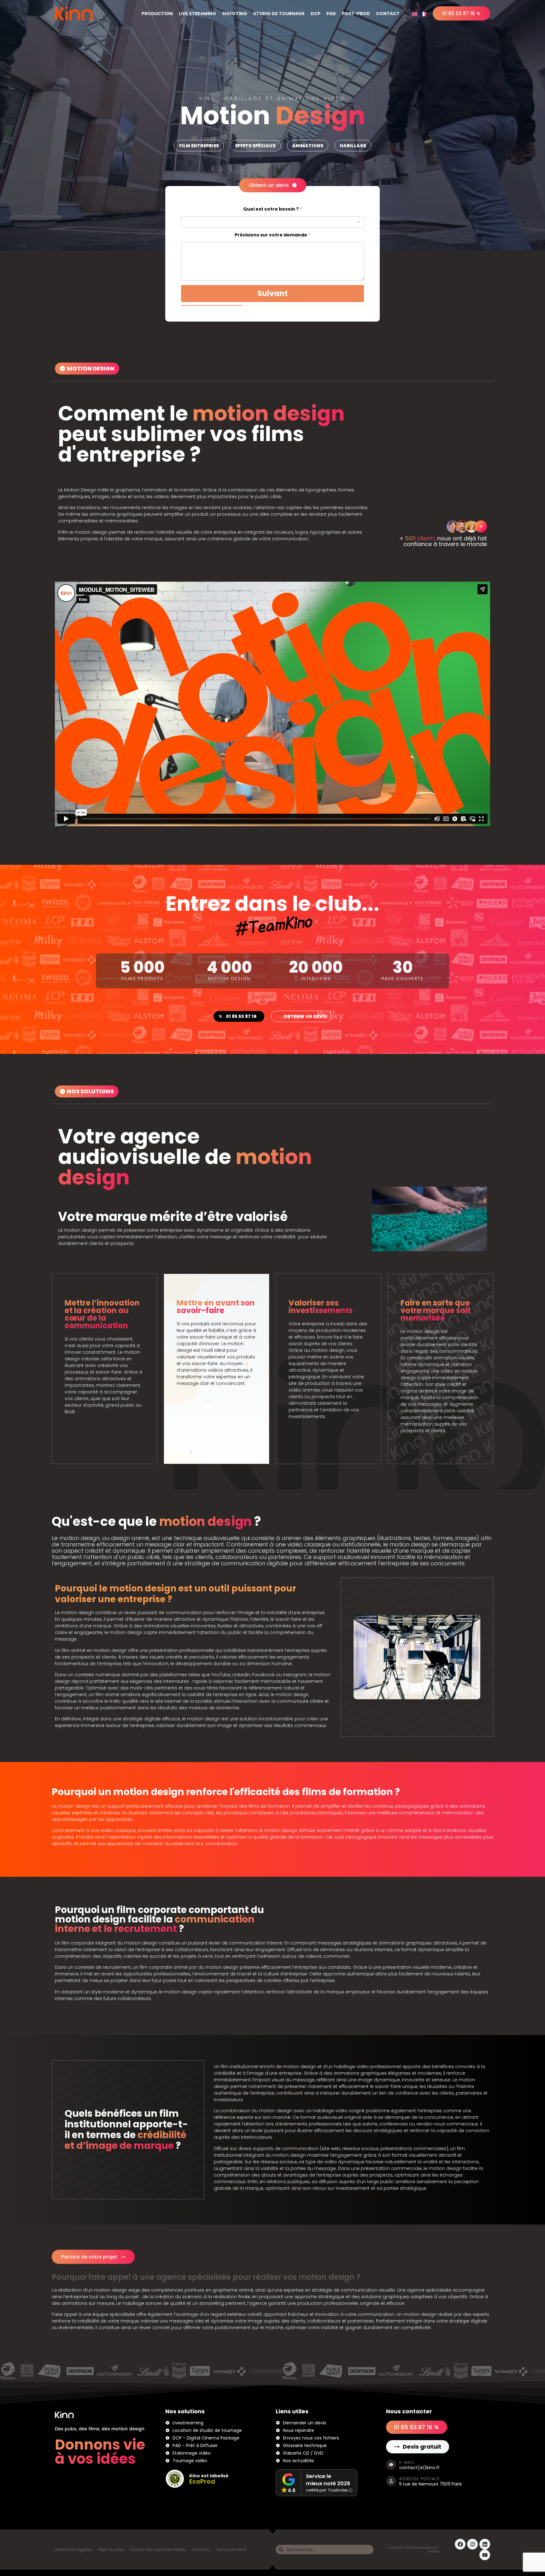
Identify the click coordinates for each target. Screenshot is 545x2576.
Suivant (272, 293)
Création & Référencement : (414, 2547)
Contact (388, 14)
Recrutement (231, 2550)
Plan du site (111, 2550)
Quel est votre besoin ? (272, 209)
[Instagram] (472, 2544)
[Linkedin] (485, 2544)
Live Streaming (197, 14)
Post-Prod (356, 14)
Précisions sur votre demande (272, 235)
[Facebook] (460, 2544)
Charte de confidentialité (158, 2550)
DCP (316, 14)
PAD (331, 14)
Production (157, 14)
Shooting (235, 14)
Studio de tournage (279, 14)
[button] (199, 146)
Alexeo (434, 2551)
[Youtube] (485, 2555)
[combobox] (272, 222)
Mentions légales (73, 2550)
